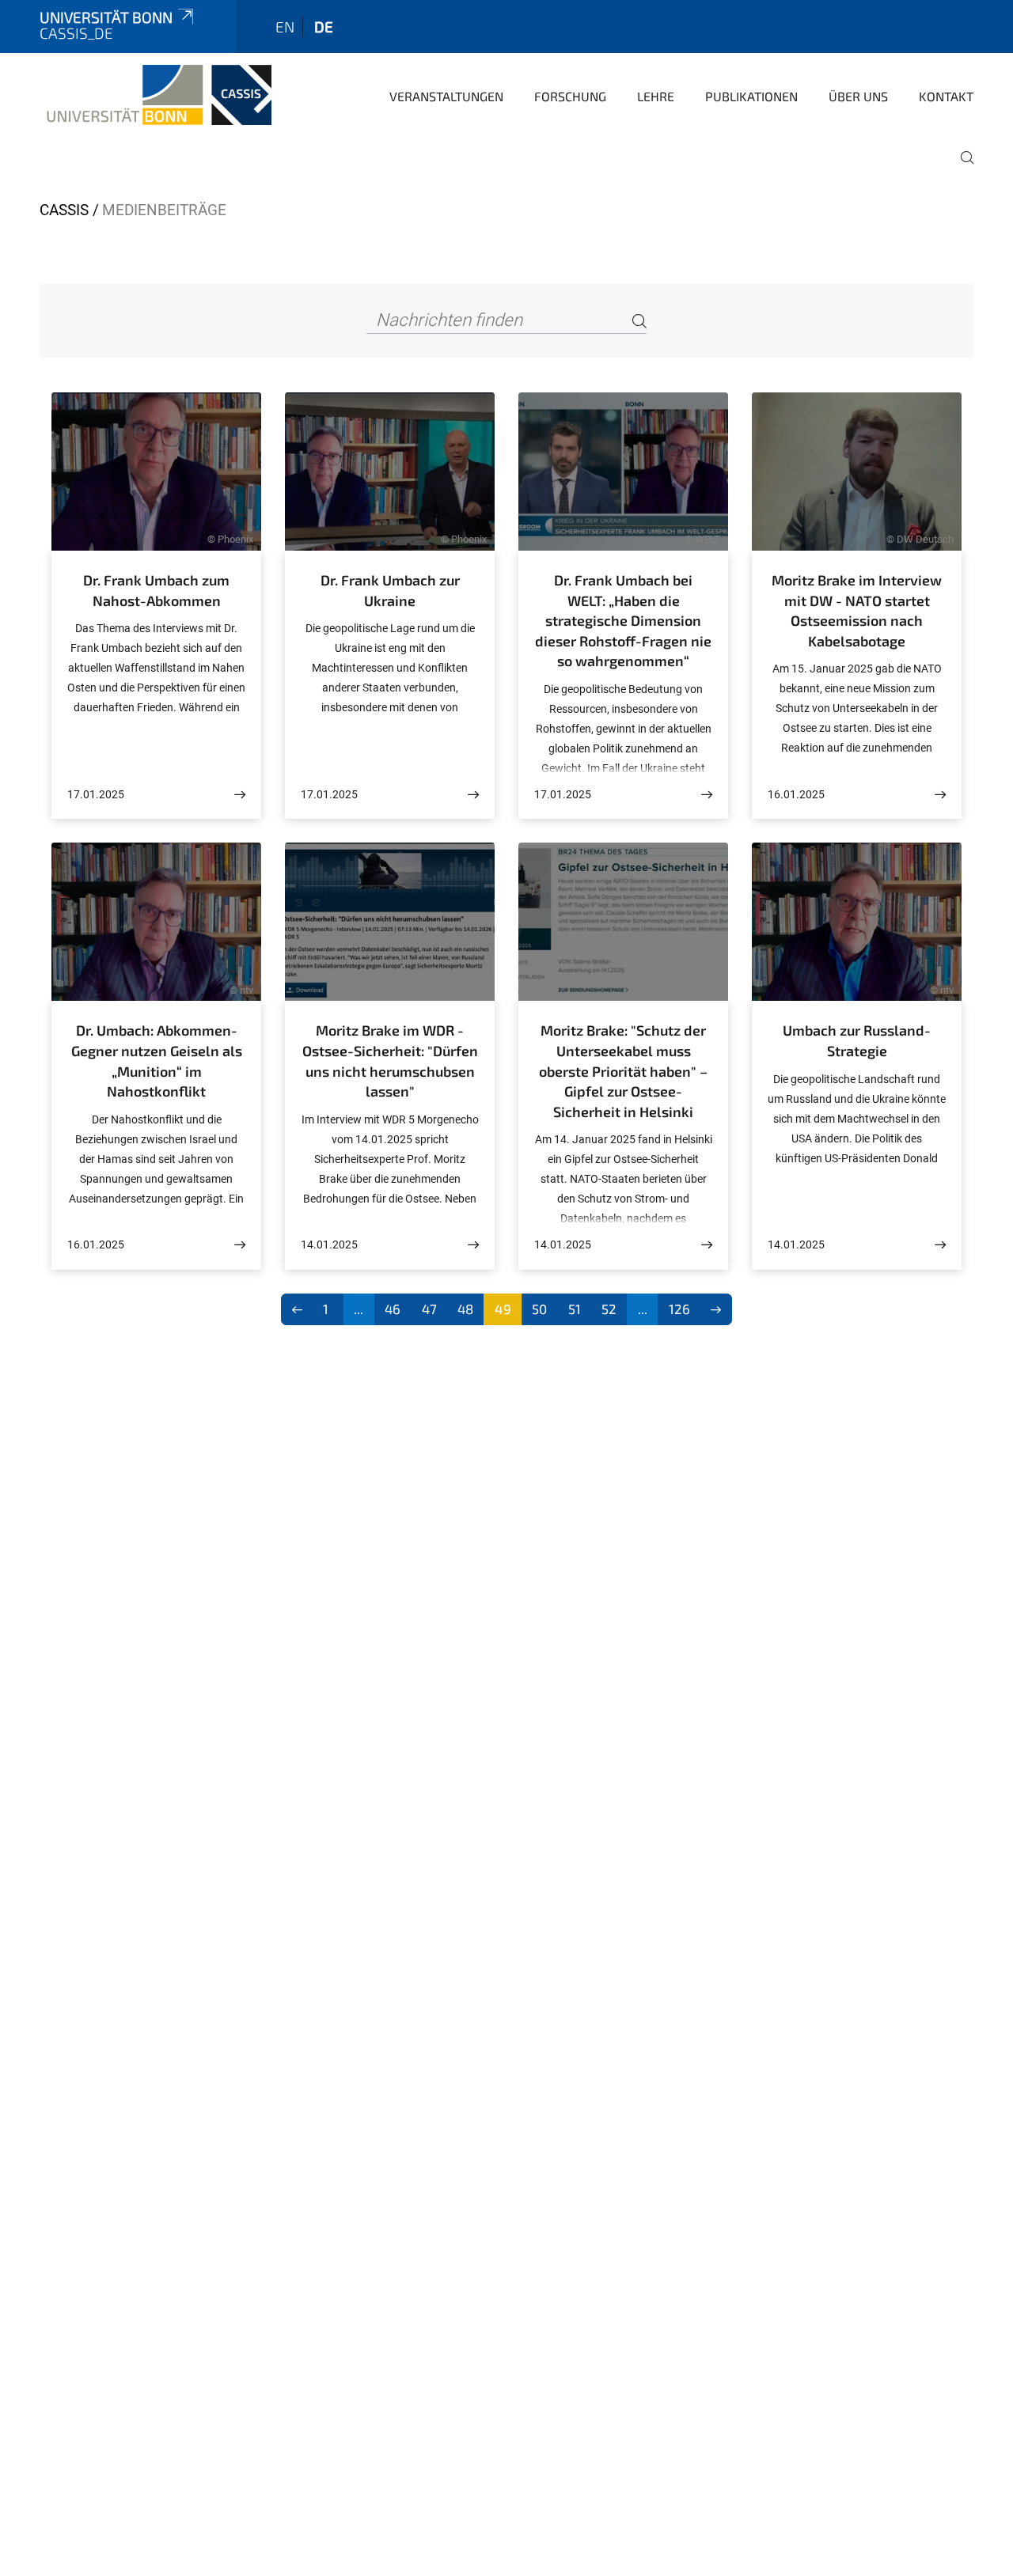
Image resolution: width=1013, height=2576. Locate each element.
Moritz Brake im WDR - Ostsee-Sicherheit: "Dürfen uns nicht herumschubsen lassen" (390, 1061)
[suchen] (961, 169)
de (324, 27)
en (285, 27)
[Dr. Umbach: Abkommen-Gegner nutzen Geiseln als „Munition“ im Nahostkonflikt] (240, 1245)
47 (429, 1309)
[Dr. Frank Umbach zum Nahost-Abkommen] (240, 795)
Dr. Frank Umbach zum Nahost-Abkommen (156, 590)
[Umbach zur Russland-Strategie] (940, 1245)
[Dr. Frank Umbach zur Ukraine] (473, 795)
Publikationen (751, 96)
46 (393, 1309)
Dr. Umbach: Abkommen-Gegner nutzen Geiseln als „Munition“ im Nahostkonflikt (157, 1061)
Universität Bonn (106, 17)
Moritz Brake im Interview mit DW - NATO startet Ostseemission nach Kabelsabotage (857, 610)
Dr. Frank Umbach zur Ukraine (390, 590)
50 (539, 1309)
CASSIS (64, 210)
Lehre (656, 96)
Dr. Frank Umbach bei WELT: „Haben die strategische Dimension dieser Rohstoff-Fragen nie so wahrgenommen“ (623, 620)
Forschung (570, 96)
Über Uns (858, 96)
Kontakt (946, 96)
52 (609, 1309)
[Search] (639, 321)
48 (465, 1309)
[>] (717, 1309)
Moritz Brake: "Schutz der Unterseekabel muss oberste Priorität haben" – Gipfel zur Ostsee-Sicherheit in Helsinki (623, 1070)
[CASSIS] (156, 95)
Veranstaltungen (446, 96)
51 (575, 1309)
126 (679, 1309)
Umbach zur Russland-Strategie (857, 1040)
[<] (297, 1309)
